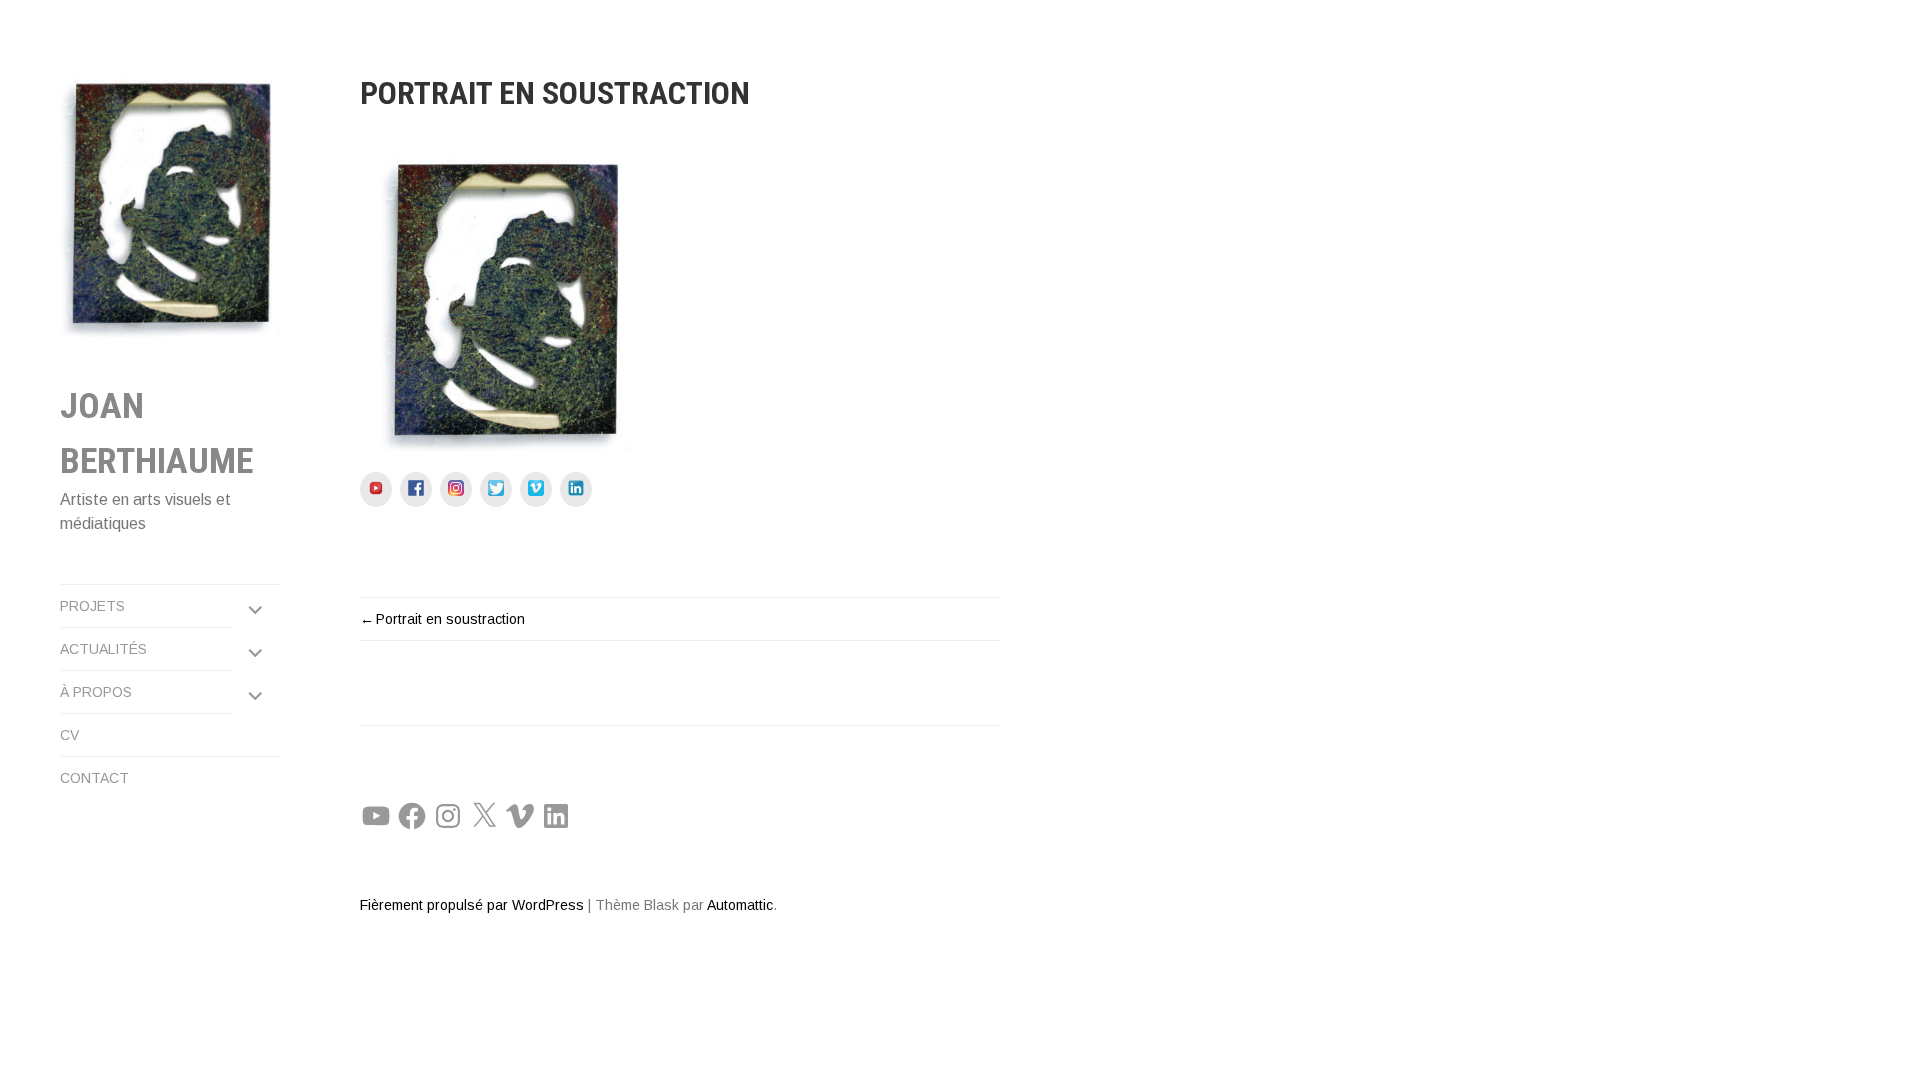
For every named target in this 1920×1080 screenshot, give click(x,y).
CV (69, 735)
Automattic (740, 905)
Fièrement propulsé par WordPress (472, 905)
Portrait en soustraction (450, 619)
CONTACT (94, 778)
